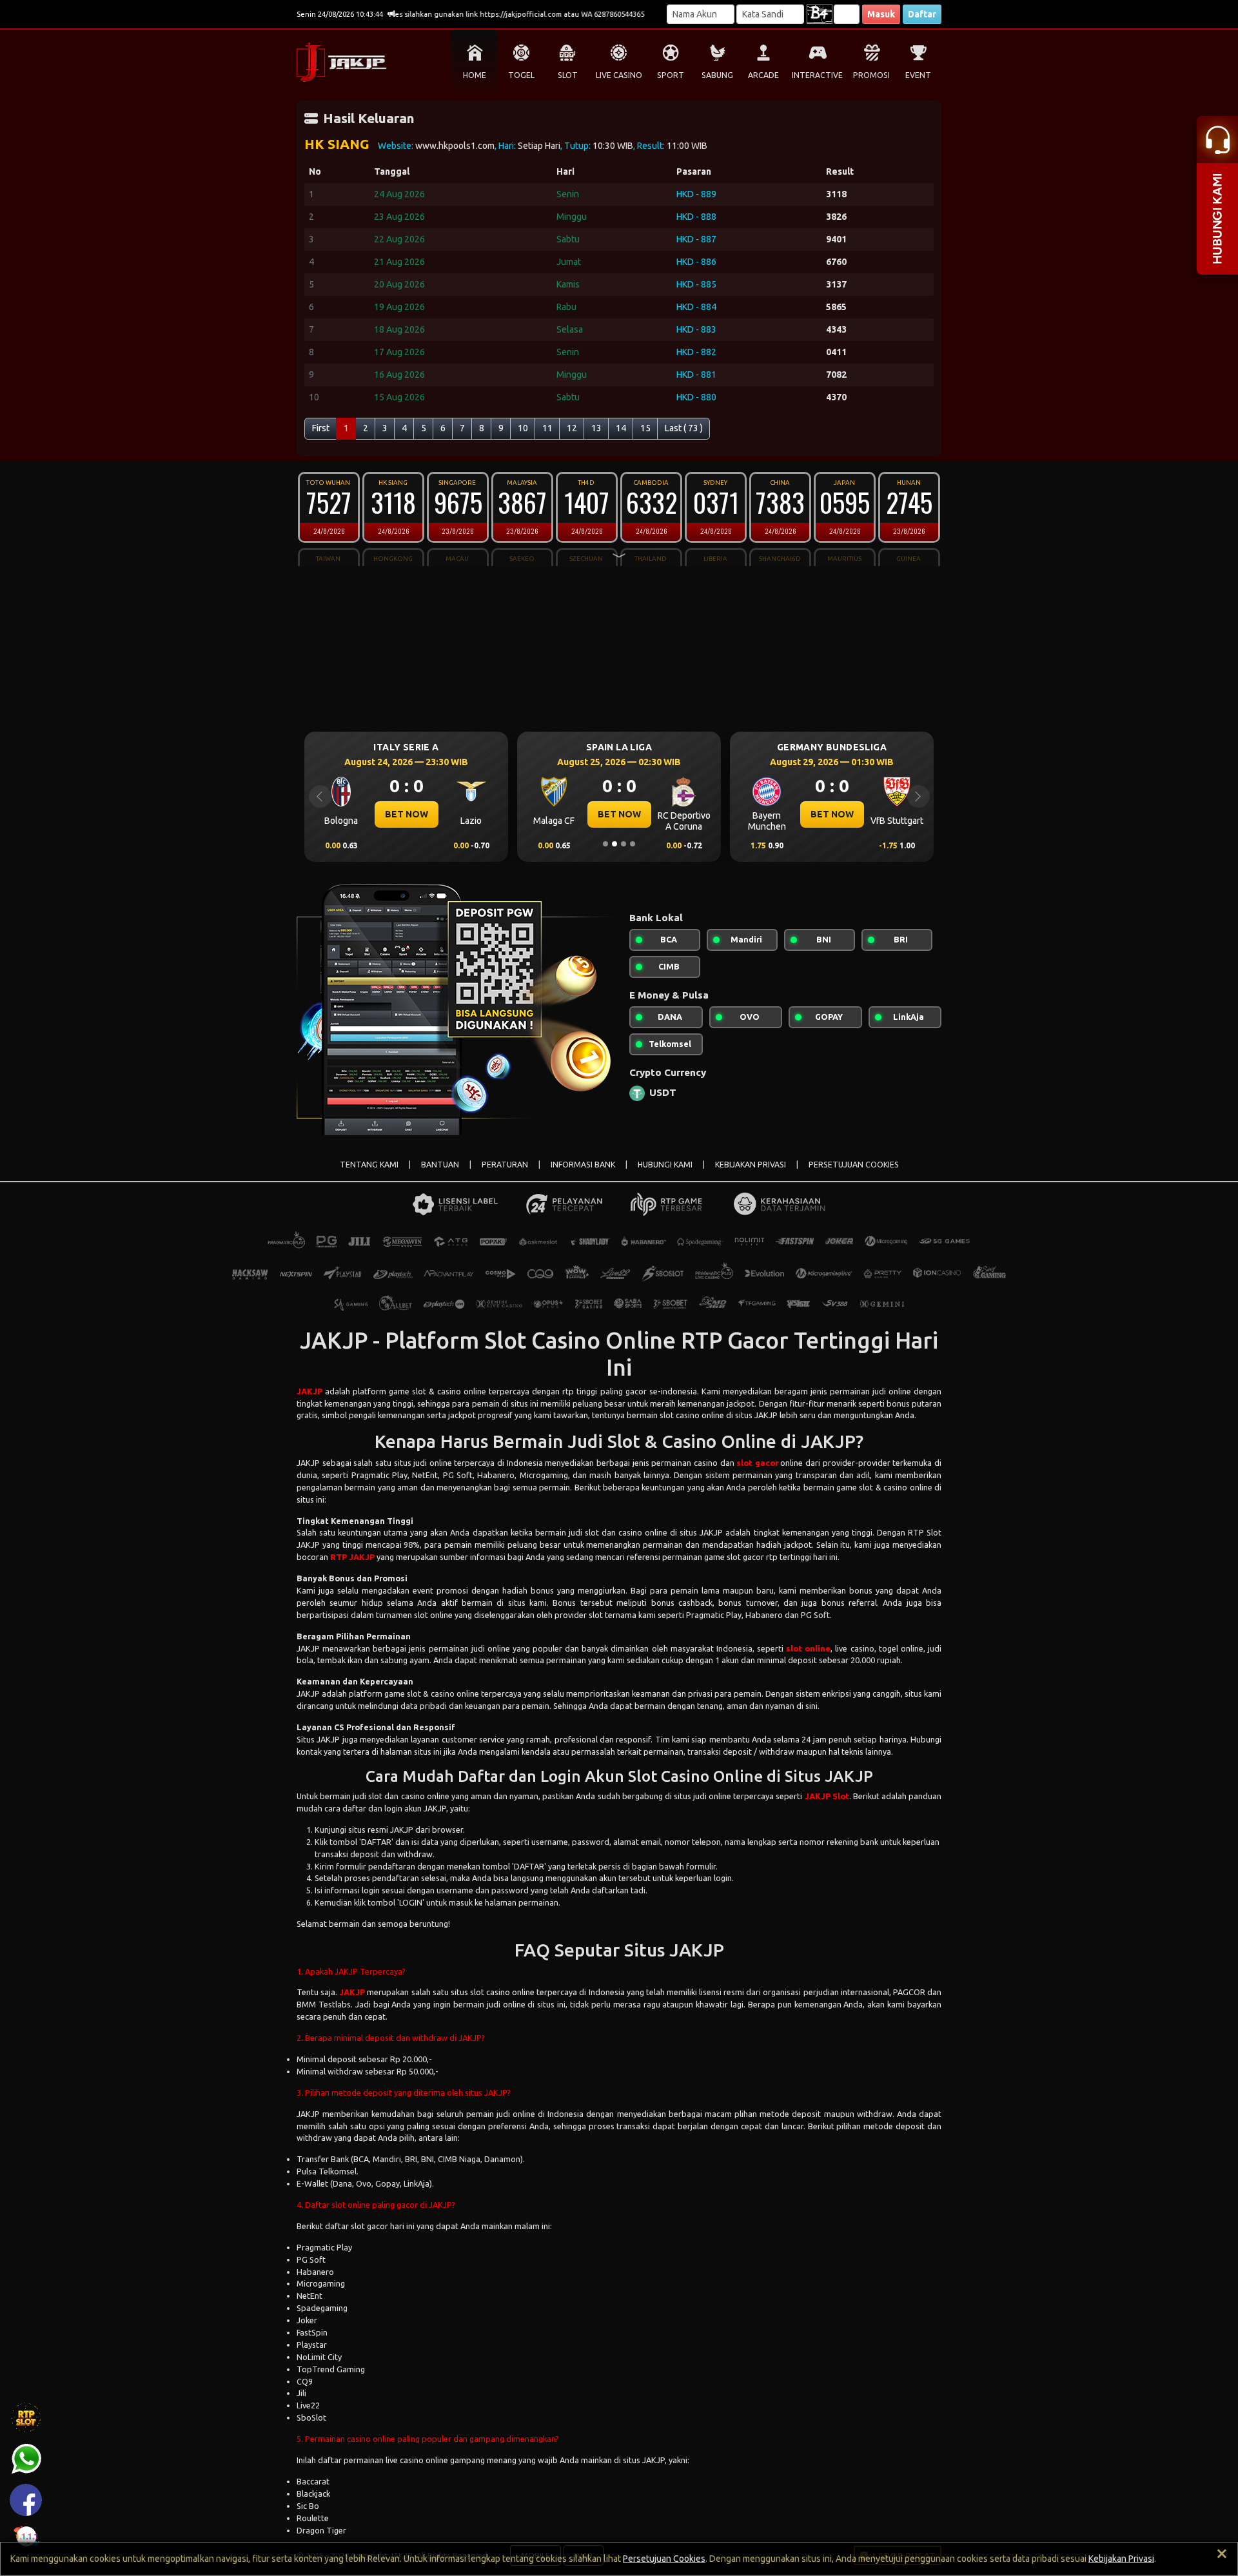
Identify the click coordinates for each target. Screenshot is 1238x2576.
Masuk (881, 14)
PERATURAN (505, 1165)
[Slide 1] (605, 844)
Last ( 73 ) (684, 428)
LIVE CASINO (619, 75)
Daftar (922, 14)
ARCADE (763, 75)
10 (523, 428)
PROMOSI (871, 75)
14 (621, 428)
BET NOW (407, 814)
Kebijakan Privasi (1121, 2559)
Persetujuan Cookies (664, 2559)
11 (547, 428)
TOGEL (521, 75)
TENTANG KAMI (369, 1165)
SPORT (671, 75)
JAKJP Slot (827, 1796)
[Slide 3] (624, 844)
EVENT (918, 75)
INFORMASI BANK (583, 1165)
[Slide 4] (633, 844)
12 (572, 428)
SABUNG (717, 75)
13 (596, 428)
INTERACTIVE (817, 75)
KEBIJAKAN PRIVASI (751, 1165)
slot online (808, 1648)
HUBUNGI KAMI (665, 1165)
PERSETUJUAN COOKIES (854, 1165)
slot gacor (757, 1463)
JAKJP (309, 1391)
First (321, 428)
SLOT (568, 75)
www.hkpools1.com (455, 146)
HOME (475, 75)
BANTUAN (440, 1165)
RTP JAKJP (352, 1557)
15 (645, 428)
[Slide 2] (614, 844)
